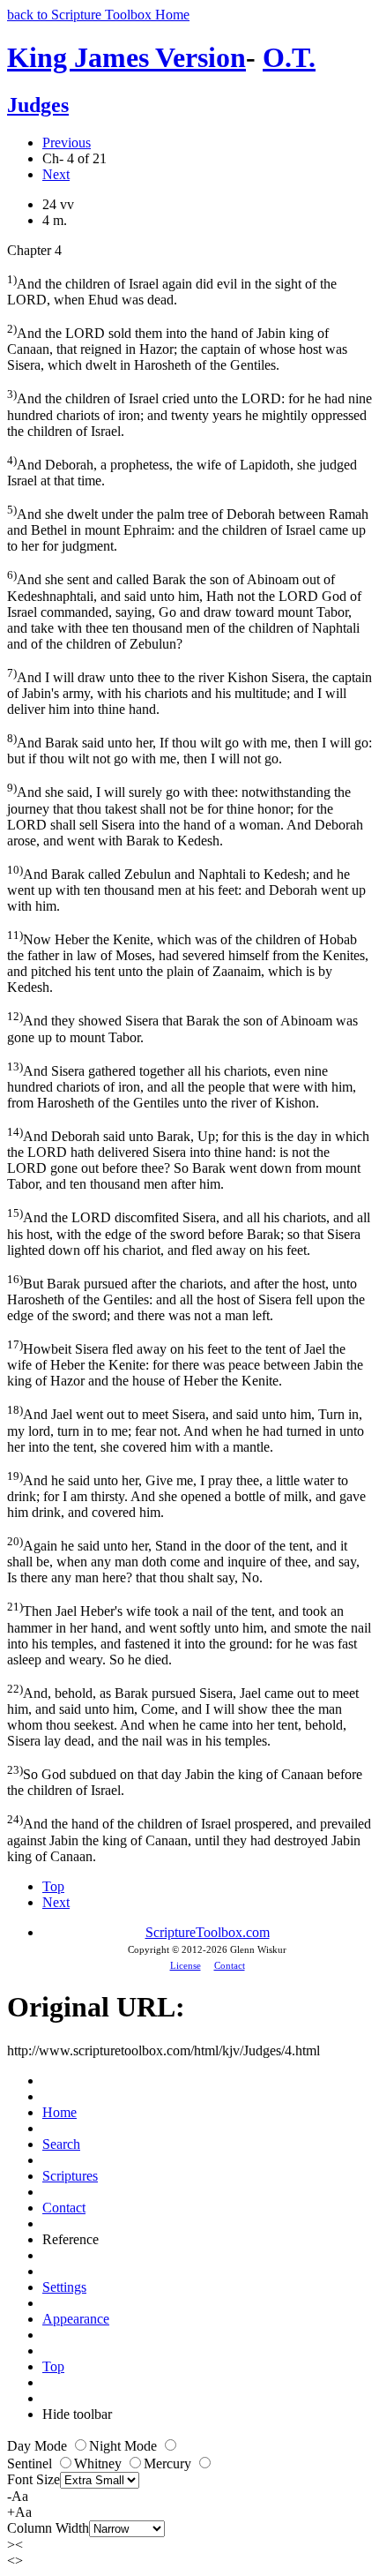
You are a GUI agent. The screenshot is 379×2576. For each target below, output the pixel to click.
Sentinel (31, 2463)
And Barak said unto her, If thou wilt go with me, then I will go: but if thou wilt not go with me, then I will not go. (189, 749)
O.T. (289, 57)
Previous (67, 143)
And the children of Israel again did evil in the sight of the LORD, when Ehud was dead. (172, 290)
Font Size (33, 2479)
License (186, 1965)
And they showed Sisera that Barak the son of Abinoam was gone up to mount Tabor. (182, 1027)
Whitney (100, 2463)
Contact (230, 1965)
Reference (71, 2239)
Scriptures (70, 2176)
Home (59, 2112)
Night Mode (125, 2446)
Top (53, 1886)
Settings (64, 2287)
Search (61, 2144)
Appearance (76, 2319)
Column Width (48, 2528)
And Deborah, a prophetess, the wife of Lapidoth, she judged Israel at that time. (182, 471)
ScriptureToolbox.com (208, 1932)
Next (56, 174)
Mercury (169, 2463)
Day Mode (39, 2446)
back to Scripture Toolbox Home (98, 15)
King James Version (126, 57)
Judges (38, 105)
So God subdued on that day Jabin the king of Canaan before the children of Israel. (185, 1780)
